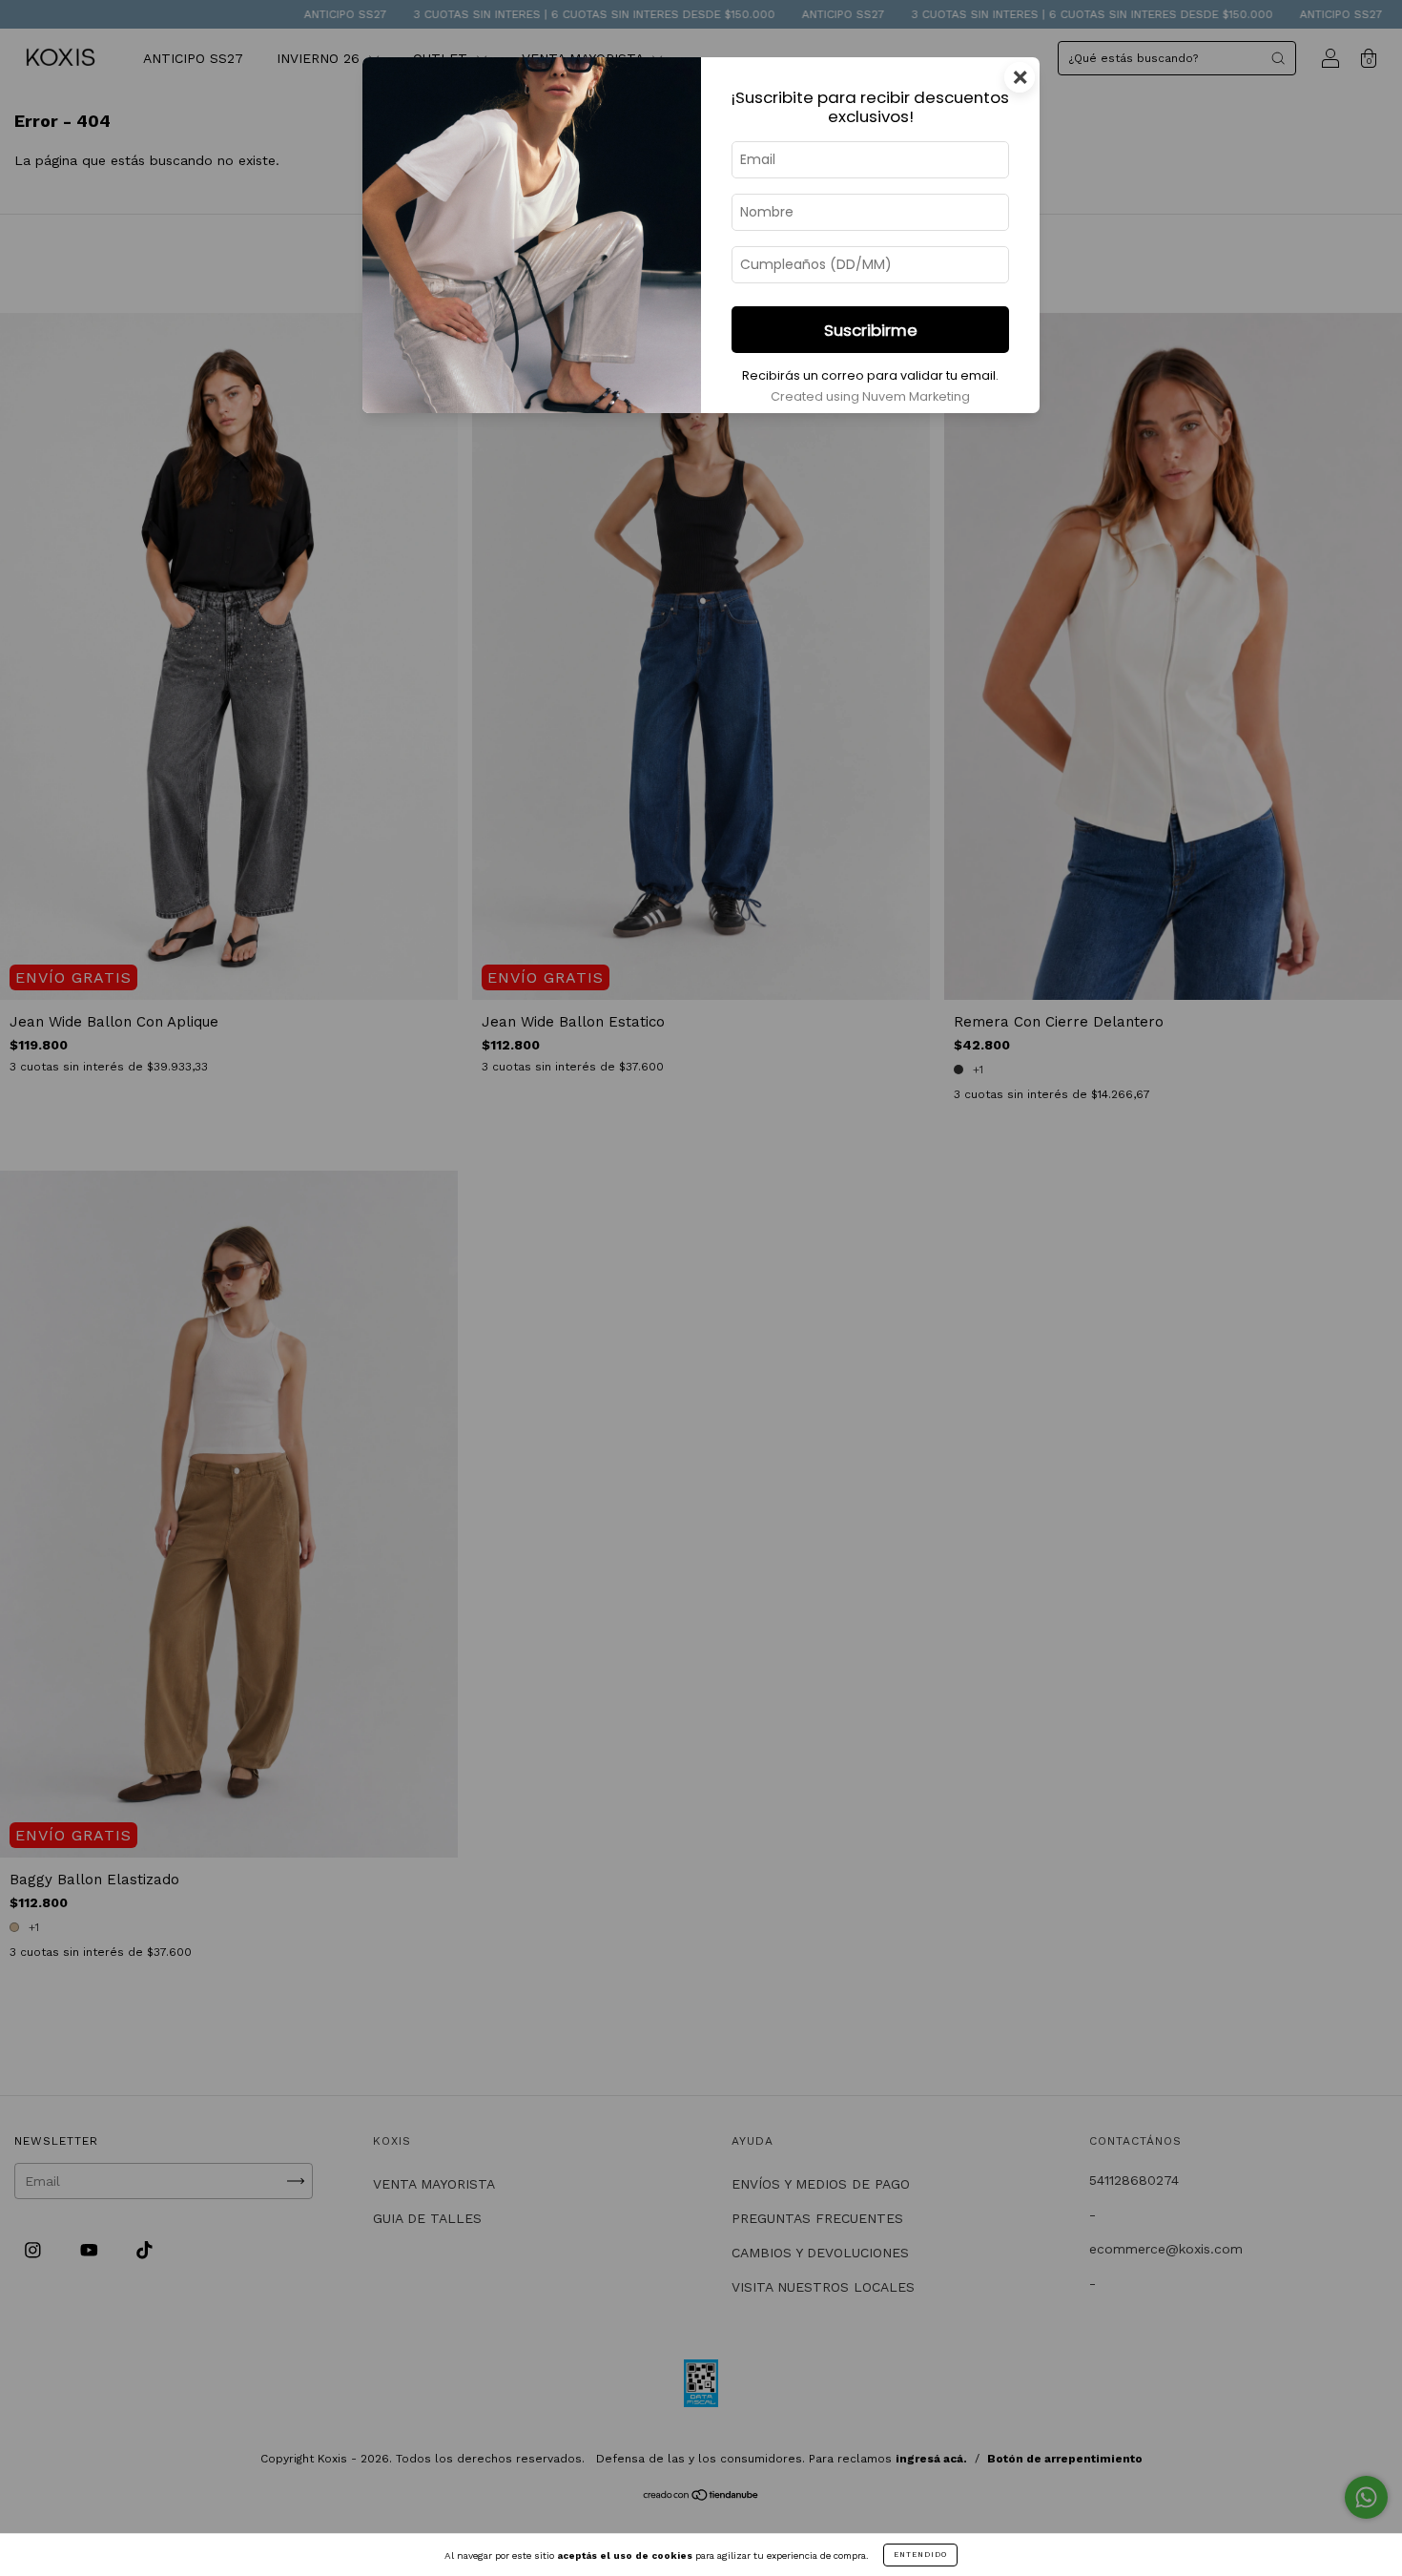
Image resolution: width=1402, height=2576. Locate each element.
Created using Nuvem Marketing (870, 396)
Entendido (920, 2555)
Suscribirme (871, 330)
